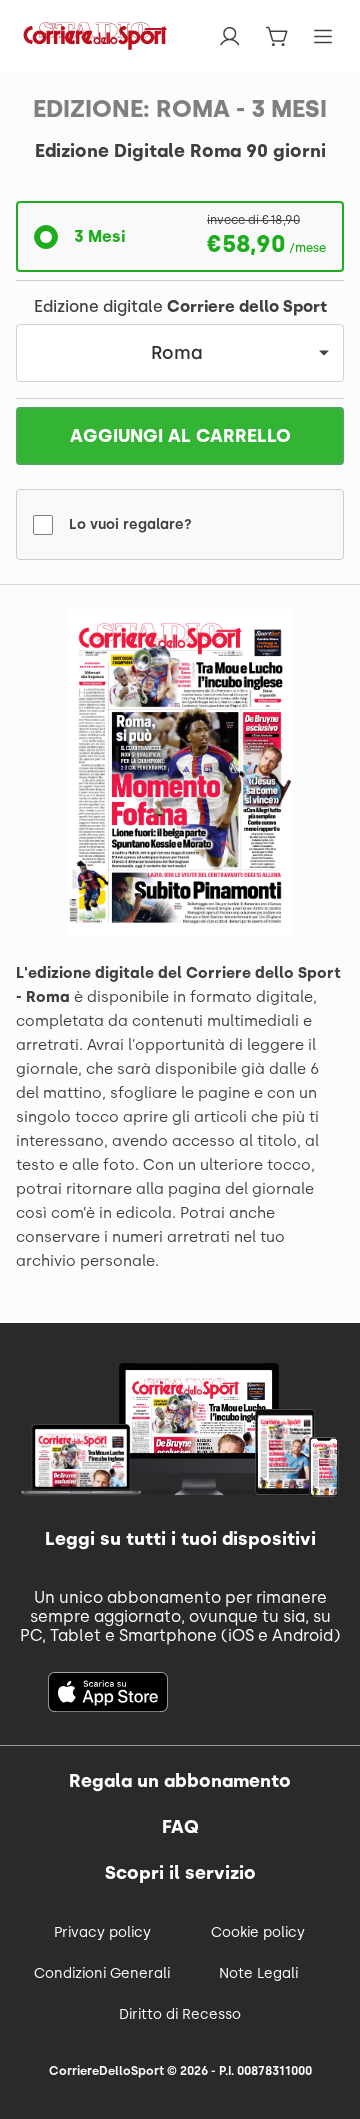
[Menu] (323, 36)
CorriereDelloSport (106, 2071)
